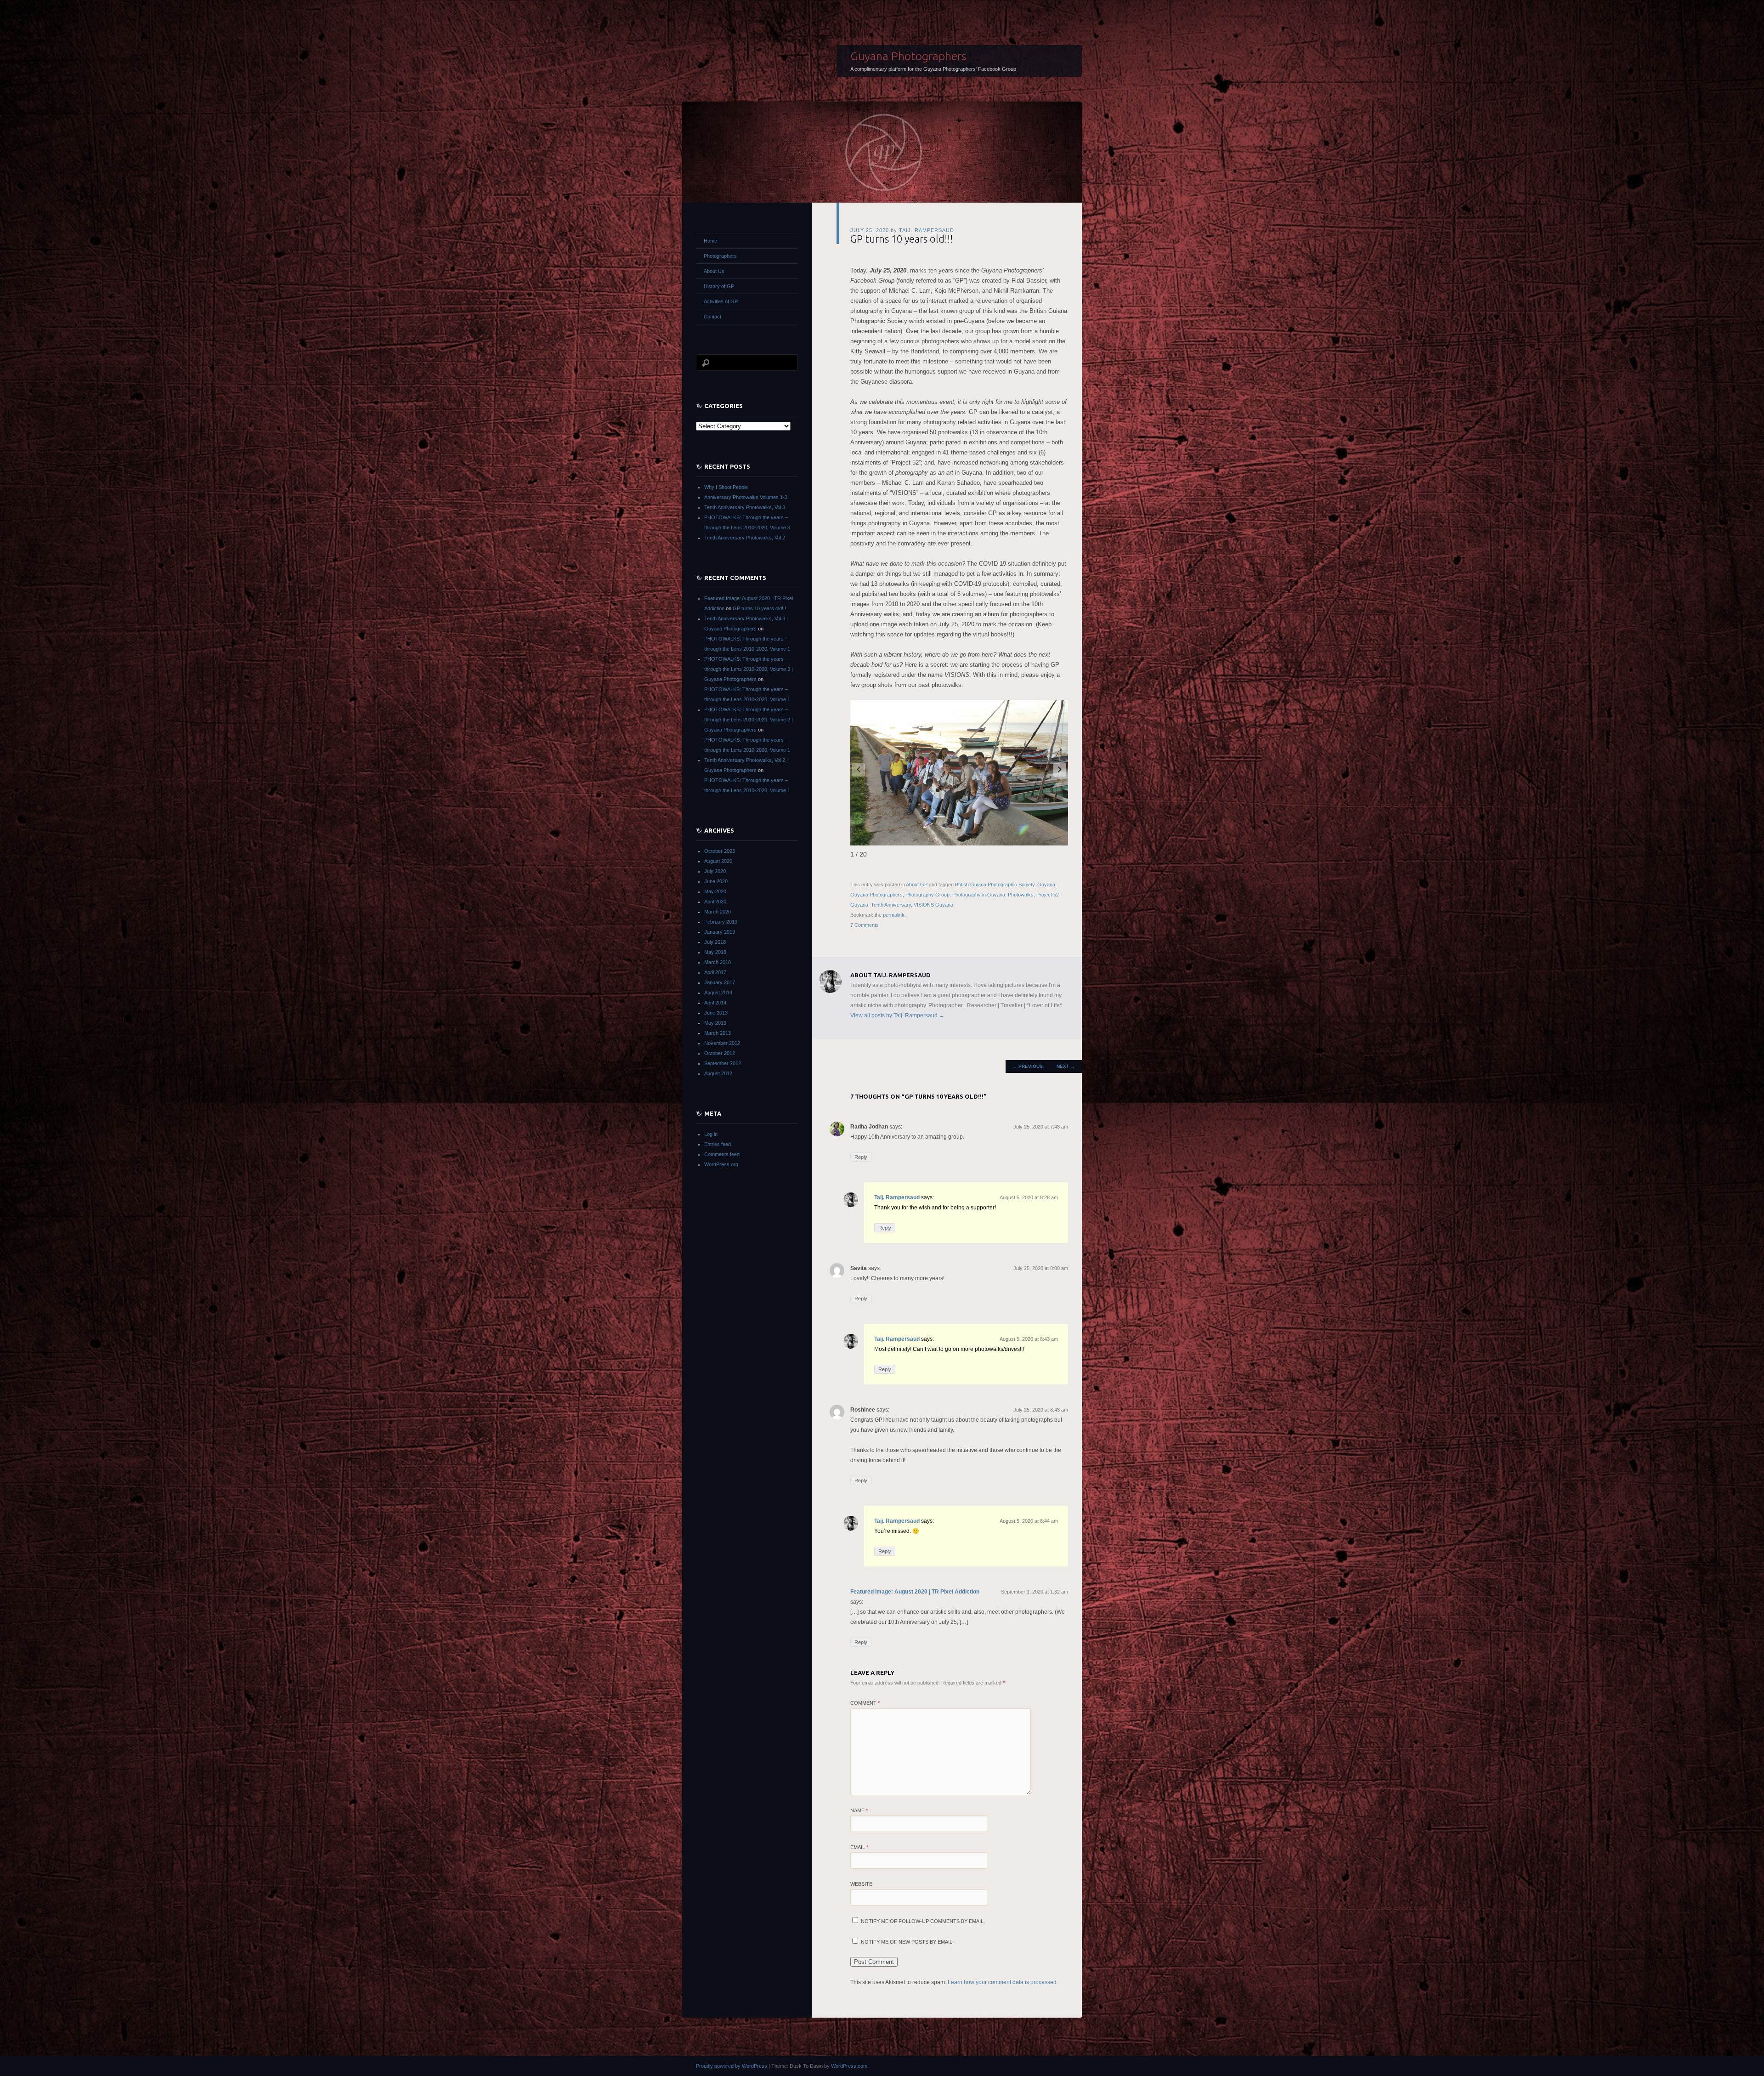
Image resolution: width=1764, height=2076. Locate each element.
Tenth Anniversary (891, 905)
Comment (865, 1703)
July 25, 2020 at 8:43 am (1041, 1410)
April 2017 (715, 972)
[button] (1060, 770)
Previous (1028, 1066)
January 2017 (720, 982)
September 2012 (723, 1063)
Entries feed (718, 1144)
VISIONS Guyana (933, 905)
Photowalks (1021, 895)
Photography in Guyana (979, 895)
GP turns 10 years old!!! (759, 608)
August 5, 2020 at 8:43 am (1029, 1339)
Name (859, 1810)
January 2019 (720, 932)
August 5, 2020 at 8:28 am (1029, 1197)
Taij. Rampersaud (927, 230)
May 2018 (715, 952)
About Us (714, 271)
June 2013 (716, 1013)
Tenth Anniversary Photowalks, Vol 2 (745, 538)
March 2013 (718, 1033)
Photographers (720, 256)
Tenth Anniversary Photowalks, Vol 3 (745, 507)
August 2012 (718, 1073)
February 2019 (721, 922)
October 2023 (720, 851)
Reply (861, 1157)
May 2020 (715, 891)
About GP (917, 885)
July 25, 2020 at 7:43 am (1041, 1127)
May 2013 (715, 1023)
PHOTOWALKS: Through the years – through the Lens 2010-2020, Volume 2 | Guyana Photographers (749, 720)
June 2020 (716, 881)
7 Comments (865, 925)
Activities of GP (721, 301)
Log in (711, 1134)
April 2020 (715, 902)
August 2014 (718, 993)
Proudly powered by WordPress (732, 2066)
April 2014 (715, 1003)
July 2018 (715, 942)
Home (710, 241)
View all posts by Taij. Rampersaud (897, 1015)
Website (861, 1884)
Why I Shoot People (726, 487)
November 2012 (722, 1043)
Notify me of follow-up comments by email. (923, 1921)
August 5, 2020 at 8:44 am (1029, 1521)
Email (859, 1847)
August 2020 (718, 861)
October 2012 (720, 1053)
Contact (712, 317)
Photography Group (927, 895)
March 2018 (718, 962)
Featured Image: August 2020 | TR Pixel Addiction (915, 1592)
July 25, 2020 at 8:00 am (1041, 1268)
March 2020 (718, 912)
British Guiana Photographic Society (995, 885)
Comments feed (722, 1154)
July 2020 (715, 871)
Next (1066, 1066)
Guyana (1046, 885)
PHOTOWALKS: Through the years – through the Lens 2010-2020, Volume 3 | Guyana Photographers (749, 669)
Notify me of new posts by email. (907, 1942)
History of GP (719, 286)
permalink (894, 915)
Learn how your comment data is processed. (1003, 1982)
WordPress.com (849, 2066)
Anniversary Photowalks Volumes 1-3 (746, 497)
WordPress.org (721, 1164)
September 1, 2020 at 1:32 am (1035, 1592)
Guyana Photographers (908, 56)
